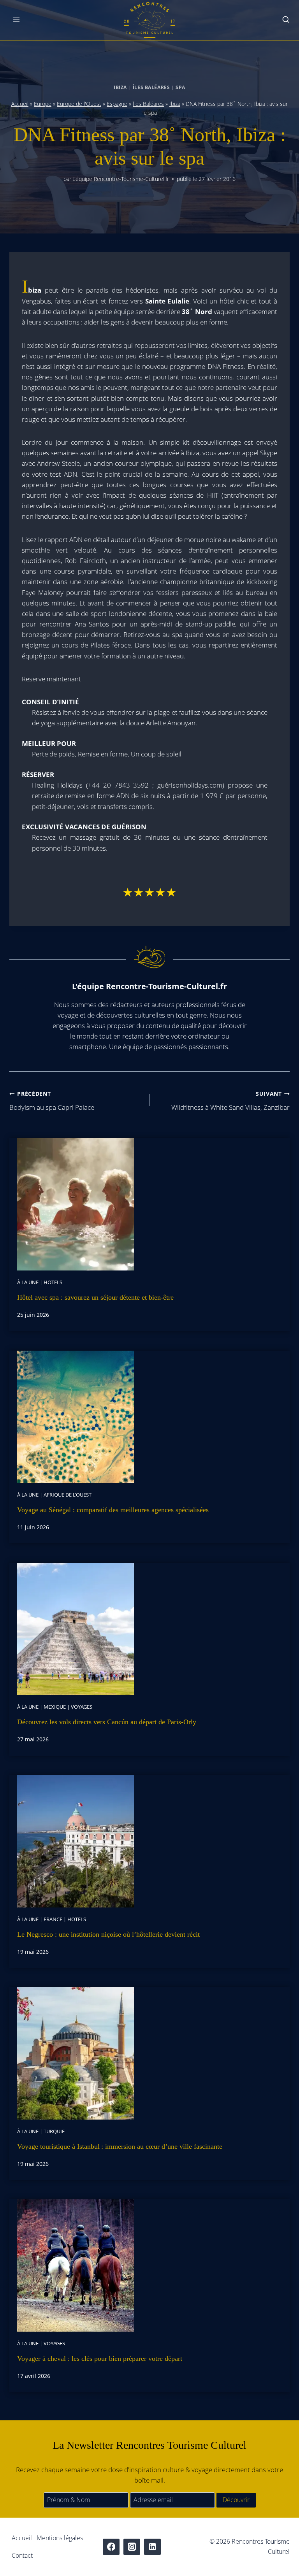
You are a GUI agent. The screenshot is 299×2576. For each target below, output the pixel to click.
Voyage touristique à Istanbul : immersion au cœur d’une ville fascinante (120, 2146)
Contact (22, 2555)
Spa (180, 87)
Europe (43, 104)
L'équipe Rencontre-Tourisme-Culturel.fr (121, 179)
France (53, 1919)
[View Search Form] (286, 20)
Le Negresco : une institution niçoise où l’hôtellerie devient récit (108, 1934)
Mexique (55, 1707)
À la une (28, 1282)
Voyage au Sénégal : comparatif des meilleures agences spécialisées (113, 1510)
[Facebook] (111, 2547)
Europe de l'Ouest (79, 104)
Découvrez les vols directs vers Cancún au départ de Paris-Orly (107, 1722)
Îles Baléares (151, 87)
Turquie (54, 2131)
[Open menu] (17, 20)
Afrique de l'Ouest (68, 1495)
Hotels (53, 1282)
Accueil (20, 104)
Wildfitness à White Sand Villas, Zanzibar (230, 1101)
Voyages (82, 1707)
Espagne (117, 104)
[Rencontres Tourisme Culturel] (149, 20)
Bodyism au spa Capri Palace (52, 1101)
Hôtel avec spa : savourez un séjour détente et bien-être (95, 1297)
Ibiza (120, 87)
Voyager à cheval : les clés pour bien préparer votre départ (100, 2358)
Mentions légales (60, 2538)
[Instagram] (132, 2547)
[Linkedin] (152, 2547)
